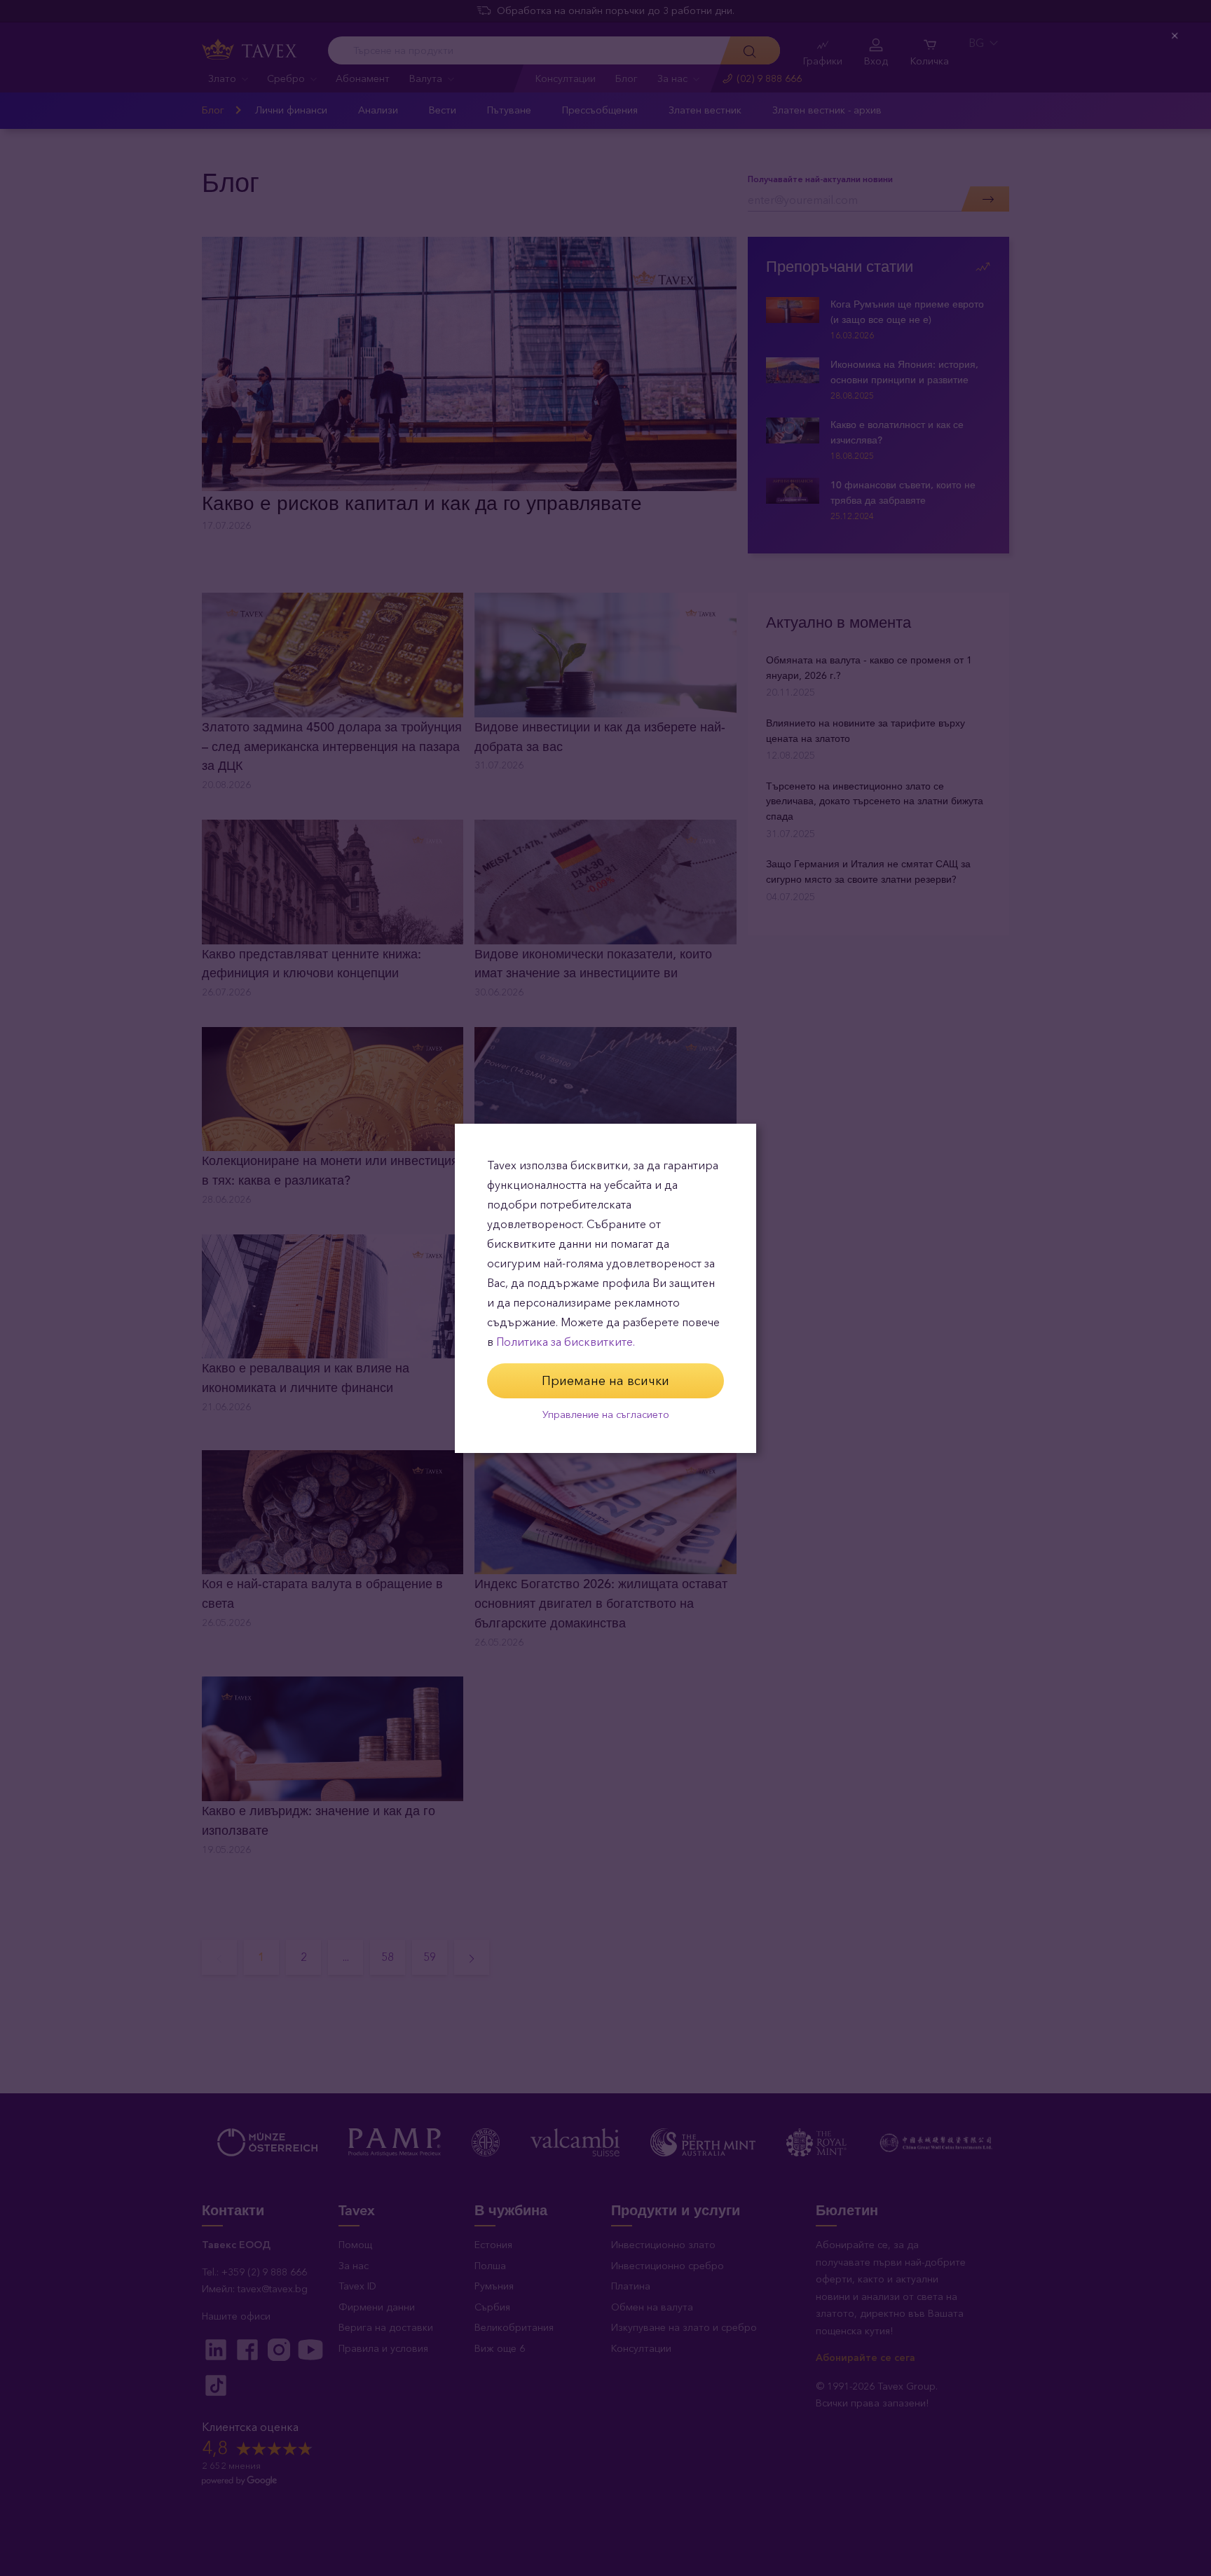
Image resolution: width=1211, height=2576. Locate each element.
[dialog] (605, 1288)
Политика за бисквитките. (566, 1342)
